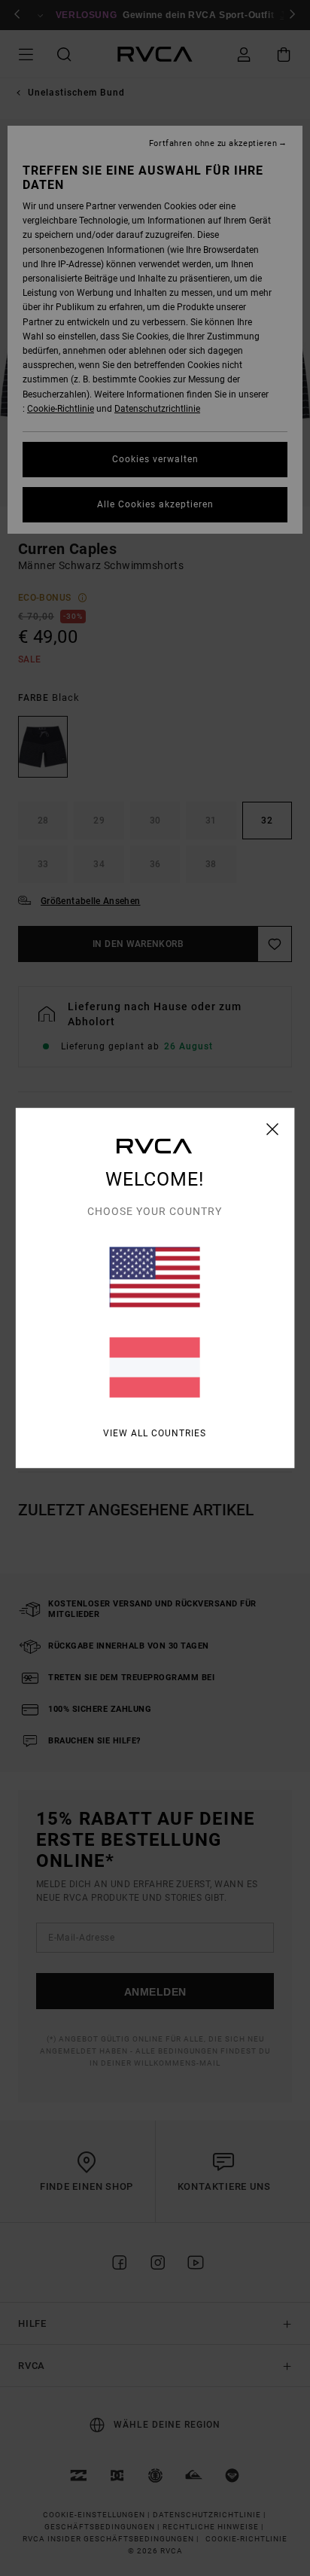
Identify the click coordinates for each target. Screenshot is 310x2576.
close (273, 1129)
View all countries (155, 1433)
